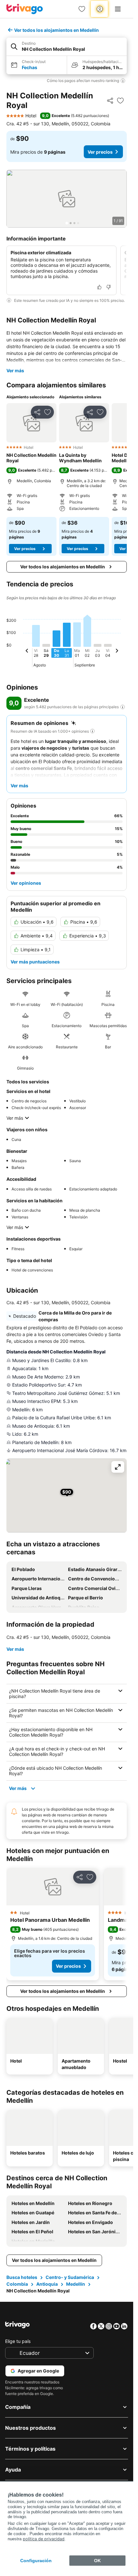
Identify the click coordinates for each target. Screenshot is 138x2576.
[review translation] (123, 707)
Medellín (76, 2284)
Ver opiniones (26, 883)
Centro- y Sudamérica (70, 2277)
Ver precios (100, 152)
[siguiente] (117, 652)
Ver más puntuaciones (35, 962)
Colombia (17, 2284)
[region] (67, 199)
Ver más (15, 371)
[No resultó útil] (108, 287)
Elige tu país (18, 2341)
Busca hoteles (22, 2277)
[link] (82, 9)
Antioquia (47, 2284)
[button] (67, 47)
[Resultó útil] (99, 287)
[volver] (27, 652)
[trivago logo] (25, 9)
